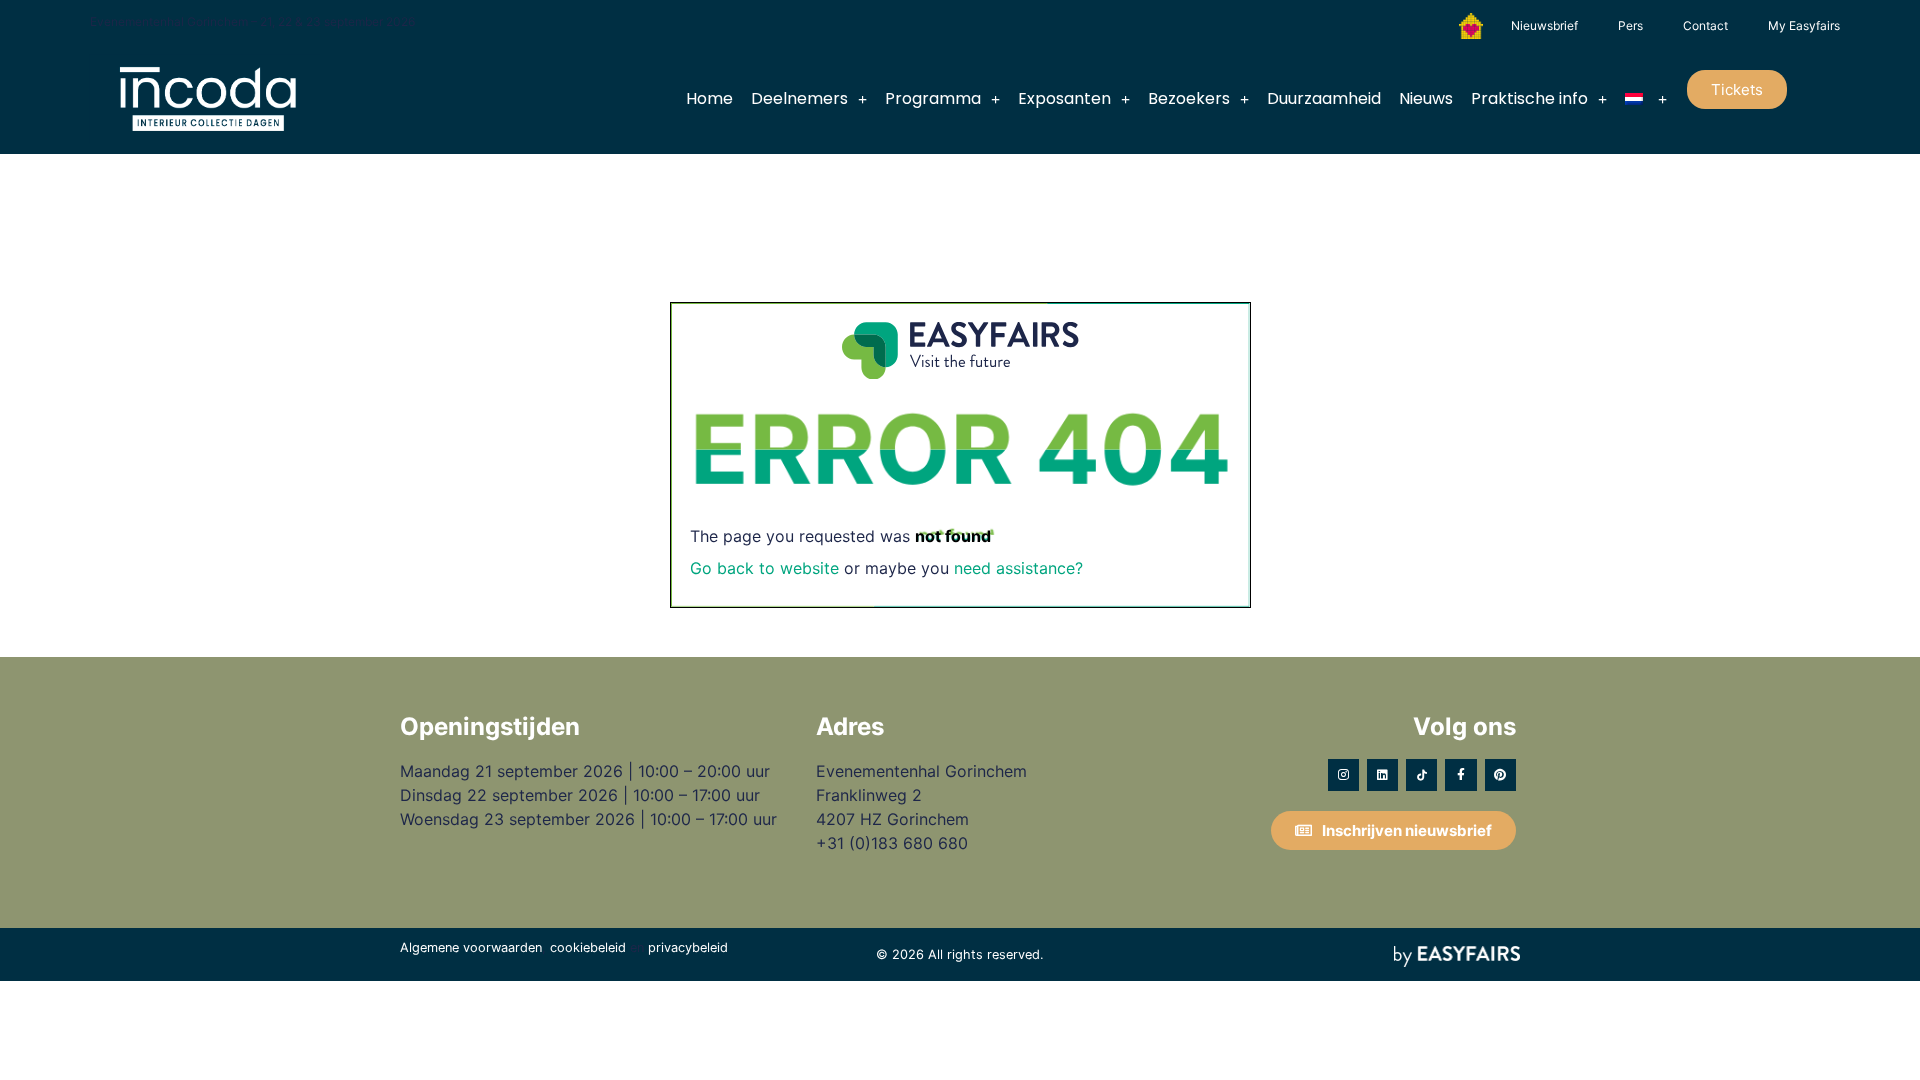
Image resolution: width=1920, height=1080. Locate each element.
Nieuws (1426, 98)
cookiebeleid (588, 947)
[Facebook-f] (1460, 774)
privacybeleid (688, 947)
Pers (1630, 25)
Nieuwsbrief (1544, 25)
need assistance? (1018, 568)
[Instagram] (1343, 774)
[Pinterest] (1500, 774)
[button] (1737, 89)
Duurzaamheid (1324, 98)
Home (709, 98)
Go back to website (764, 568)
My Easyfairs (1804, 25)
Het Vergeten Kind (1471, 26)
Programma (933, 98)
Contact (1705, 25)
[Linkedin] (1382, 774)
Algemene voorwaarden (471, 947)
